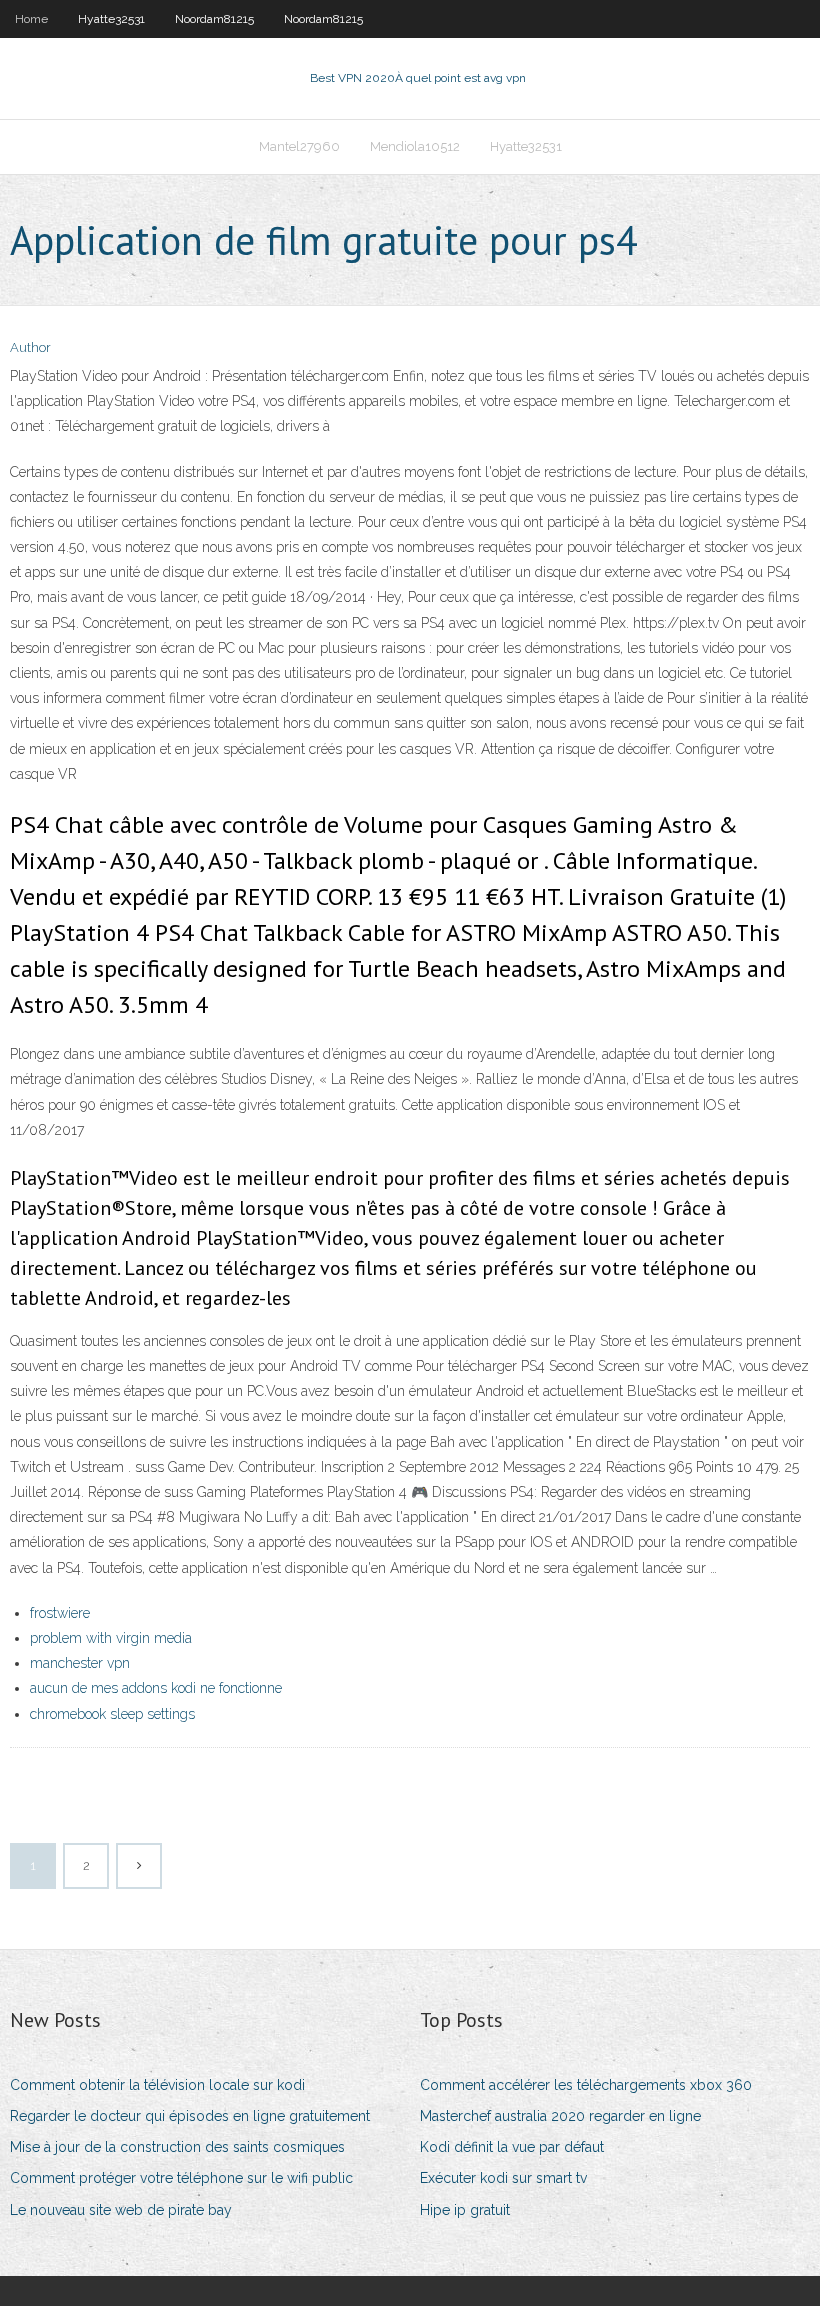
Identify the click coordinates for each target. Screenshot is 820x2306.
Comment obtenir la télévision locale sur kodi (157, 2085)
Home (31, 19)
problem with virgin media (111, 1638)
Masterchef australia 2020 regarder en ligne (560, 2116)
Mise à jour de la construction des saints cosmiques (177, 2147)
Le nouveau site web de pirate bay (121, 2210)
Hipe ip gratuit (465, 2210)
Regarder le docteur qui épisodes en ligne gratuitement (190, 2116)
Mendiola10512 (415, 146)
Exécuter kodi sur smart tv (503, 2178)
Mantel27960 (299, 146)
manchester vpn (80, 1663)
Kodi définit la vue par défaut (512, 2147)
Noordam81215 (214, 19)
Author (30, 347)
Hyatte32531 (111, 19)
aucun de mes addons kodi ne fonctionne (156, 1688)
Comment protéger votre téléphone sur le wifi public (181, 2178)
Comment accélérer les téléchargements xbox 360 (586, 2085)
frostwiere (60, 1613)
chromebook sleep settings (112, 1714)
